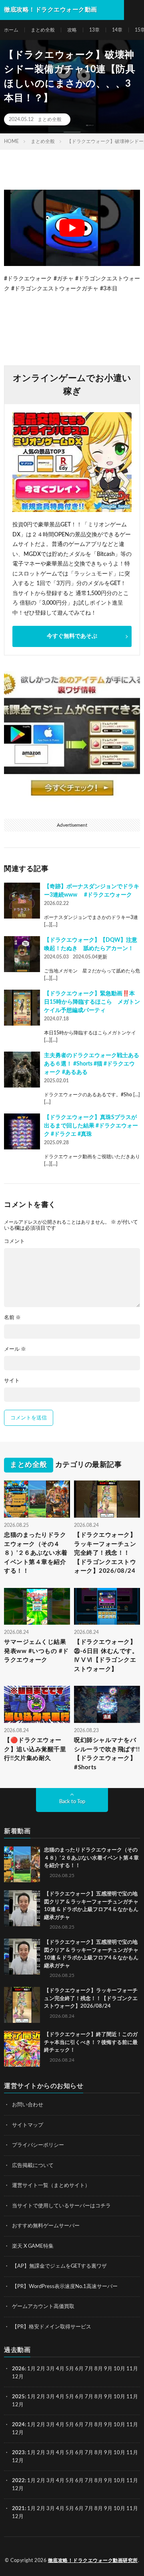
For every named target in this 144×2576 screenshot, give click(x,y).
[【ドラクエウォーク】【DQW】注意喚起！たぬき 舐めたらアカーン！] (22, 954)
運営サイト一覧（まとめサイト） (51, 2186)
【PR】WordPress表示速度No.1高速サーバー (65, 2287)
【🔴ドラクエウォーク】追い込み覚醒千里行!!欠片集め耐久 (35, 1749)
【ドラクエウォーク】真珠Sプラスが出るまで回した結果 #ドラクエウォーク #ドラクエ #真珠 (91, 1126)
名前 (12, 1318)
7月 (89, 2369)
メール (15, 1349)
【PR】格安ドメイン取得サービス (52, 2327)
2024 (18, 2425)
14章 (117, 30)
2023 (18, 2453)
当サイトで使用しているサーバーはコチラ (61, 2206)
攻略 (72, 30)
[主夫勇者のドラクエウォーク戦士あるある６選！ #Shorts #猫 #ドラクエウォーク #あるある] (22, 1070)
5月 (70, 2369)
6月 (79, 2369)
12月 (18, 2405)
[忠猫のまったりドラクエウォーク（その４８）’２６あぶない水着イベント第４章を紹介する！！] (22, 1864)
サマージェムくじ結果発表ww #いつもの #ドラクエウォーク (36, 1651)
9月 (108, 2397)
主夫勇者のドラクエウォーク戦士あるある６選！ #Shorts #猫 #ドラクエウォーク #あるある (92, 1064)
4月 (60, 2369)
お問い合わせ (28, 2105)
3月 (51, 2369)
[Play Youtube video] (72, 228)
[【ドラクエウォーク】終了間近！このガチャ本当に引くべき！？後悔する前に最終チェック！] (22, 2049)
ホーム (11, 30)
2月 (41, 2369)
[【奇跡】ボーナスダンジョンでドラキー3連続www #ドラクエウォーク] (22, 901)
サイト (12, 1381)
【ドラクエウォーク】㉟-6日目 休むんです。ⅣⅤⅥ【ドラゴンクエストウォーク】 (106, 1656)
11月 (132, 2397)
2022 (18, 2481)
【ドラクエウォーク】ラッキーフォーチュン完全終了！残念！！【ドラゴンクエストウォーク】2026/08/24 (105, 1553)
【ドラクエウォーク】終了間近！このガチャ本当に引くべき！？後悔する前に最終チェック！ (91, 2042)
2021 (18, 2509)
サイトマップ (28, 2125)
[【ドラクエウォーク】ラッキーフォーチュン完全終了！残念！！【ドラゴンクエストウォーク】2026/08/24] (22, 2005)
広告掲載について (33, 2166)
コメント (14, 1241)
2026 (18, 2369)
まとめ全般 (43, 30)
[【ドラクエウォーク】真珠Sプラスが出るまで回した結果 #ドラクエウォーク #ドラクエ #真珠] (22, 1131)
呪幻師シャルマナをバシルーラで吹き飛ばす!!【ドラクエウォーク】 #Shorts (107, 1754)
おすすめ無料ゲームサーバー (46, 2226)
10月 (119, 2397)
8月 (99, 2369)
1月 (31, 2369)
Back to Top (72, 1802)
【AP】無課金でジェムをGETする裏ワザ (59, 2266)
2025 (18, 2397)
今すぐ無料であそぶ (72, 636)
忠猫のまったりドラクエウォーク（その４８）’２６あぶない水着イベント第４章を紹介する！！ (36, 1553)
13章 (94, 30)
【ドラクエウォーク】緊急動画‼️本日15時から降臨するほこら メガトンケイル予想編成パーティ (92, 1002)
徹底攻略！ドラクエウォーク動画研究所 (93, 2560)
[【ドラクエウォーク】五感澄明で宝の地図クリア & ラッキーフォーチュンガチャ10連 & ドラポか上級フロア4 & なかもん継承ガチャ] (22, 1908)
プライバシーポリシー (38, 2145)
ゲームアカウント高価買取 (43, 2307)
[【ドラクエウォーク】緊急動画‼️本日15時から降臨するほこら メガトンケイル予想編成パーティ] (22, 1008)
